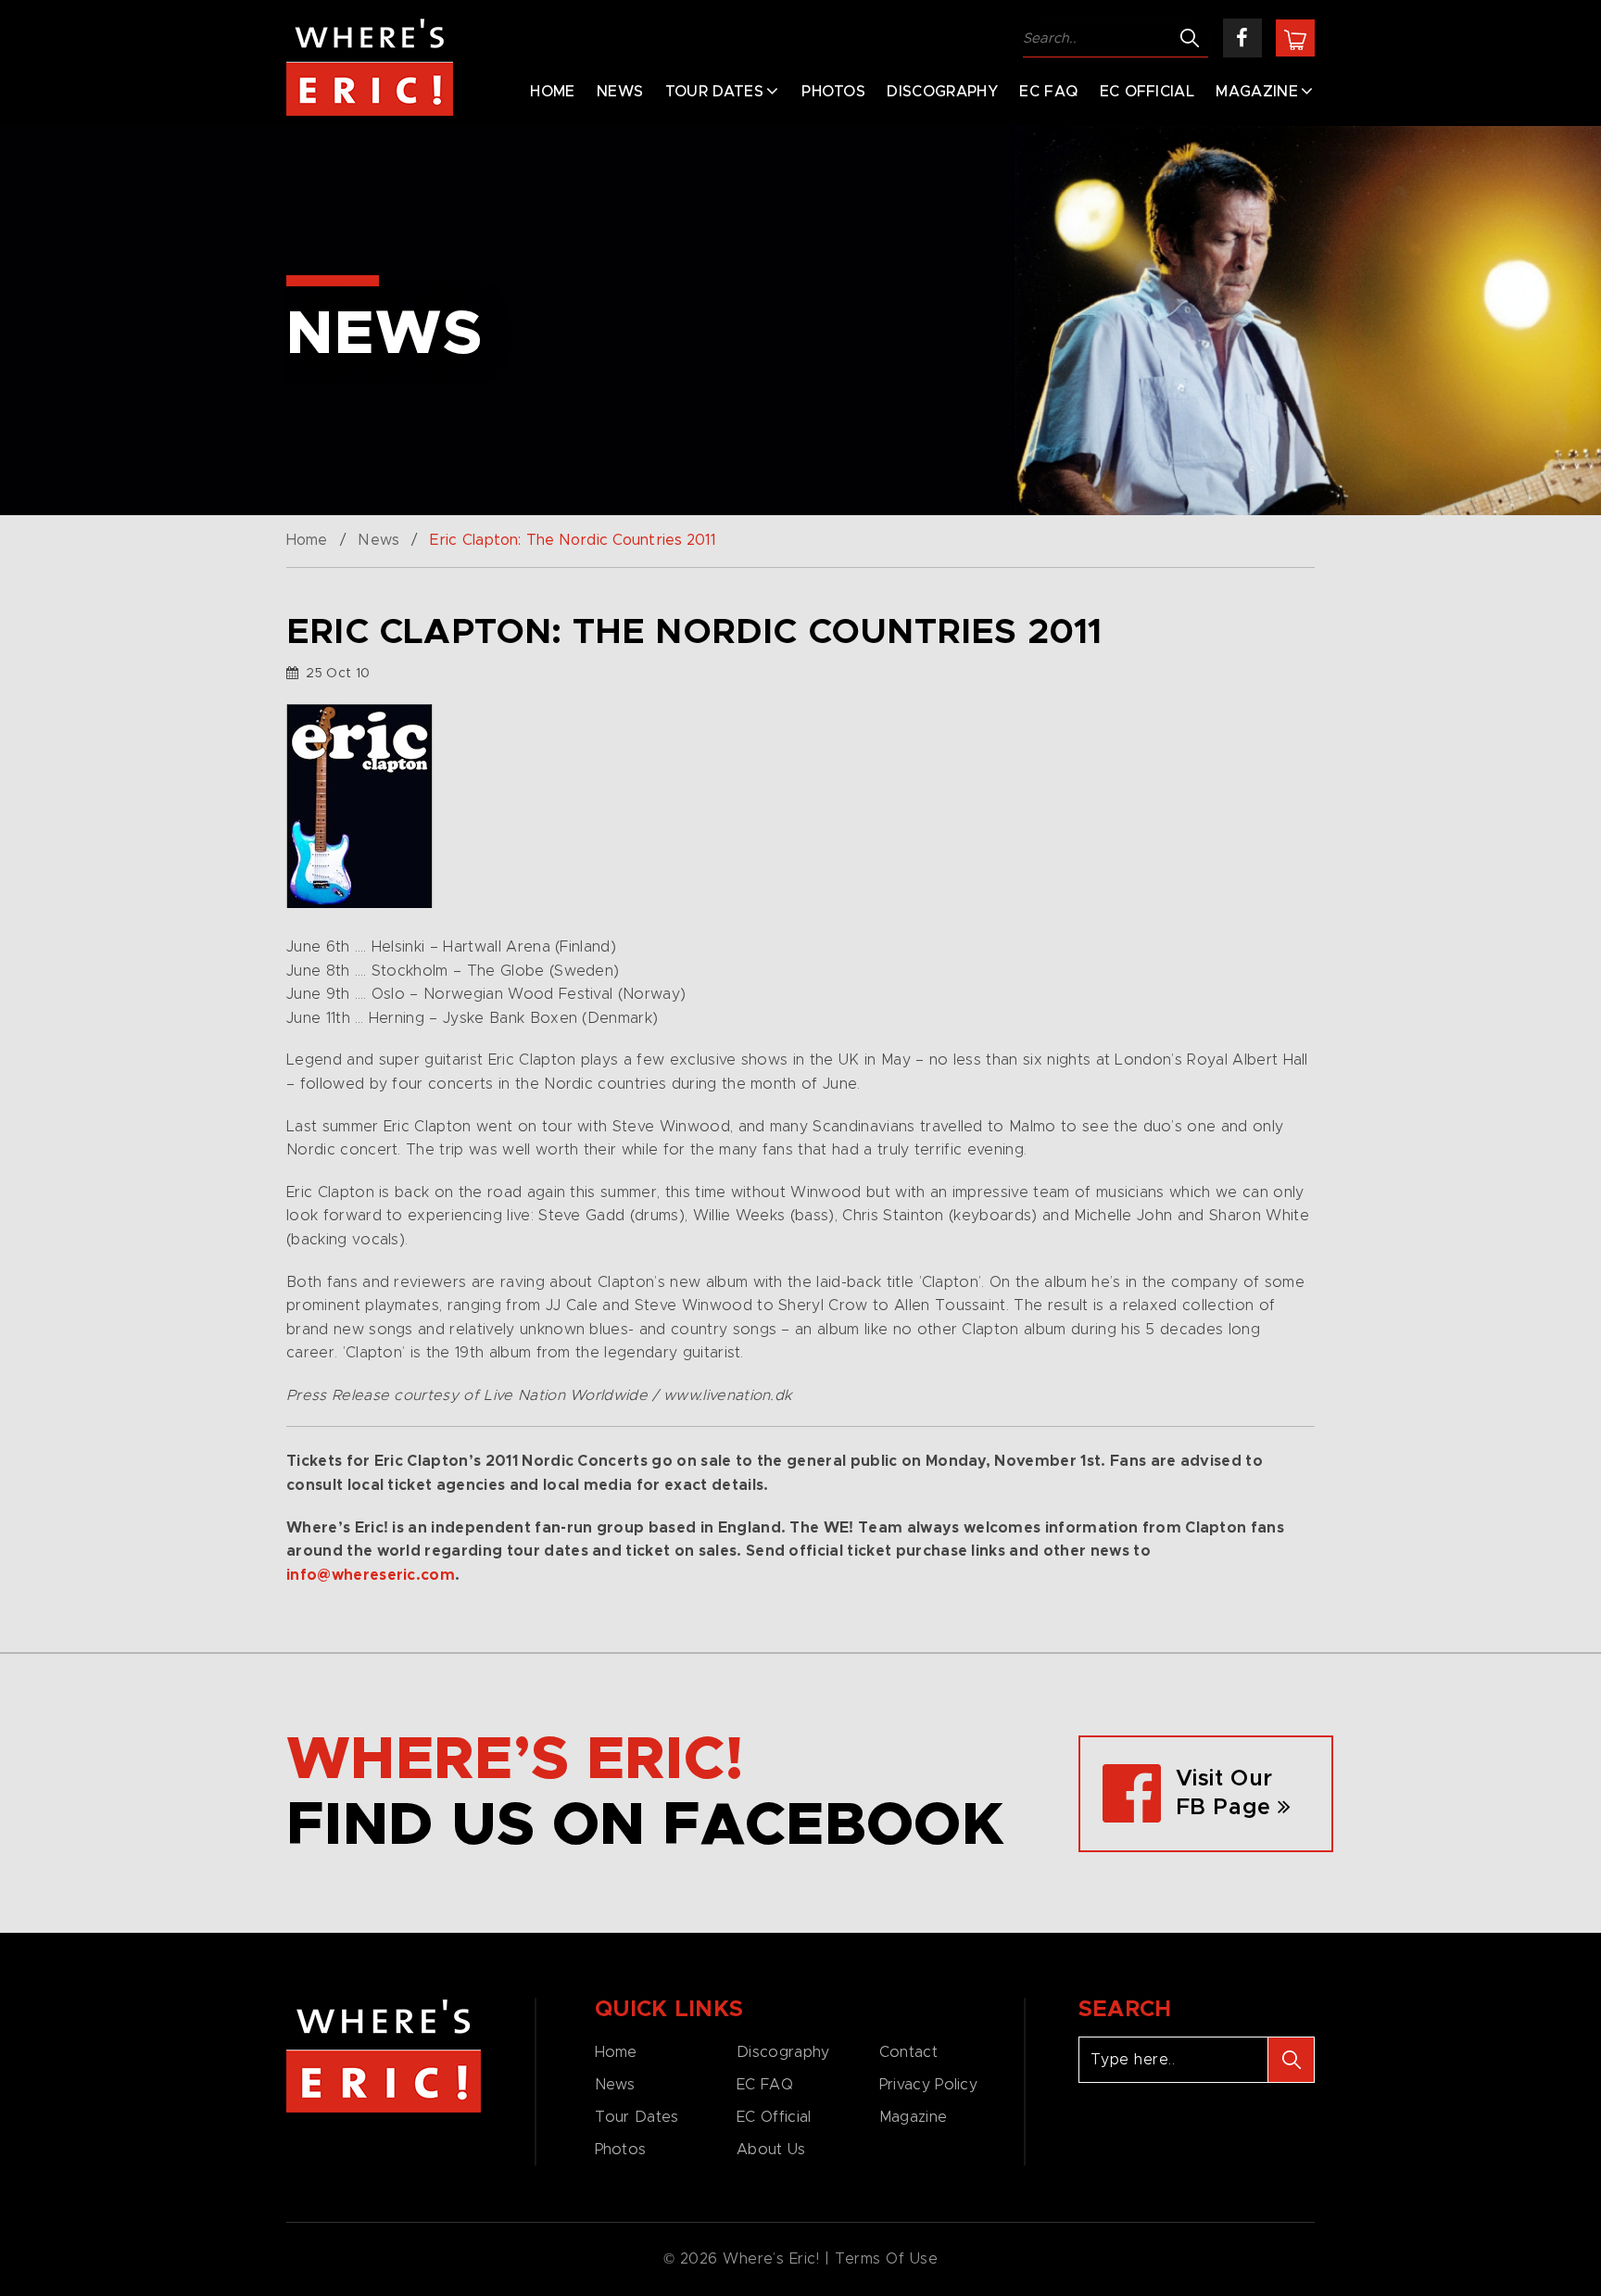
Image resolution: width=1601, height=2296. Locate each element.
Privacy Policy (928, 2085)
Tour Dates (714, 92)
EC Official (1147, 92)
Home (552, 92)
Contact (908, 2052)
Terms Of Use (887, 2259)
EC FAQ (1048, 92)
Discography (942, 92)
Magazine (1257, 92)
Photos (833, 92)
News (620, 92)
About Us (771, 2150)
